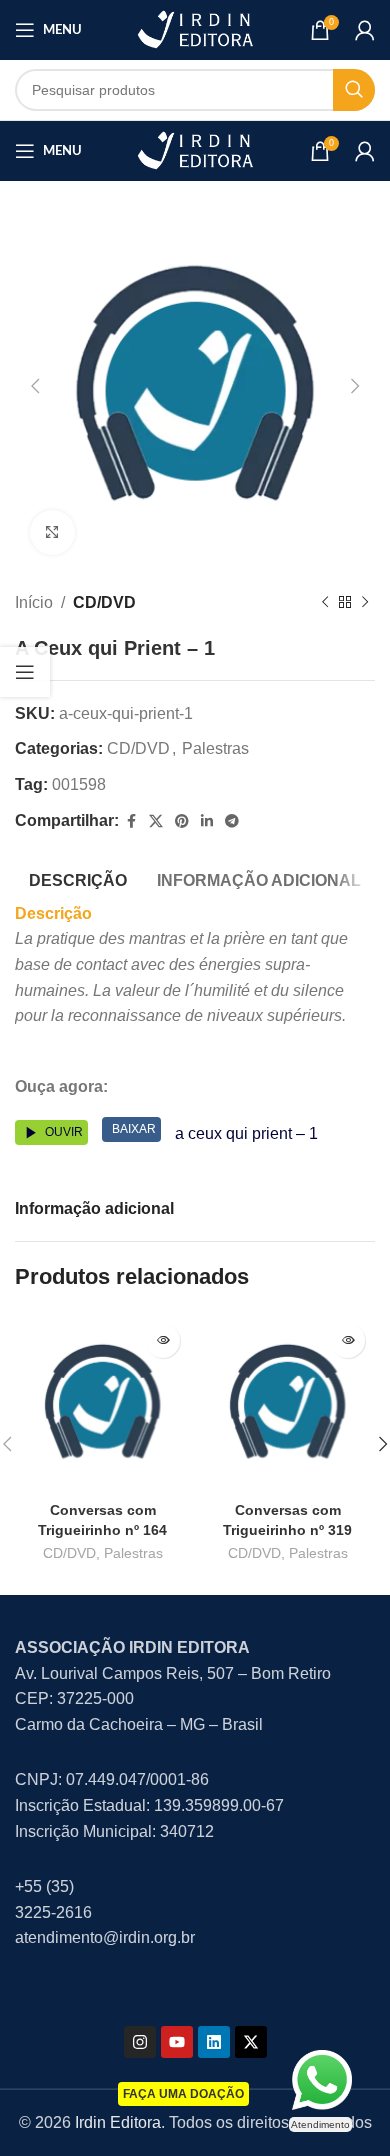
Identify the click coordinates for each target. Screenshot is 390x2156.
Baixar (134, 1129)
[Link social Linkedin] (207, 821)
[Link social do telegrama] (232, 821)
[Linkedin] (214, 2042)
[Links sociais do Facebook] (131, 821)
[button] (35, 386)
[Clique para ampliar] (52, 532)
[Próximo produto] (365, 603)
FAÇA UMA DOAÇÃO (183, 2094)
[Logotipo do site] (195, 28)
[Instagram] (140, 2042)
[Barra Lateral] (25, 672)
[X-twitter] (251, 2042)
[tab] (78, 878)
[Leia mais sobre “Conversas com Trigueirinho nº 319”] (347, 1340)
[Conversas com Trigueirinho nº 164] (102, 1403)
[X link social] (156, 821)
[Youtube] (177, 2042)
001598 (79, 784)
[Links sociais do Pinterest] (182, 821)
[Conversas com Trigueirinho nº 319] (287, 1403)
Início (34, 602)
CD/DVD (104, 602)
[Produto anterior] (325, 603)
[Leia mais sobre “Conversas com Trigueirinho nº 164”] (162, 1340)
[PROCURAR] (354, 90)
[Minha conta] (365, 30)
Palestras (215, 748)
